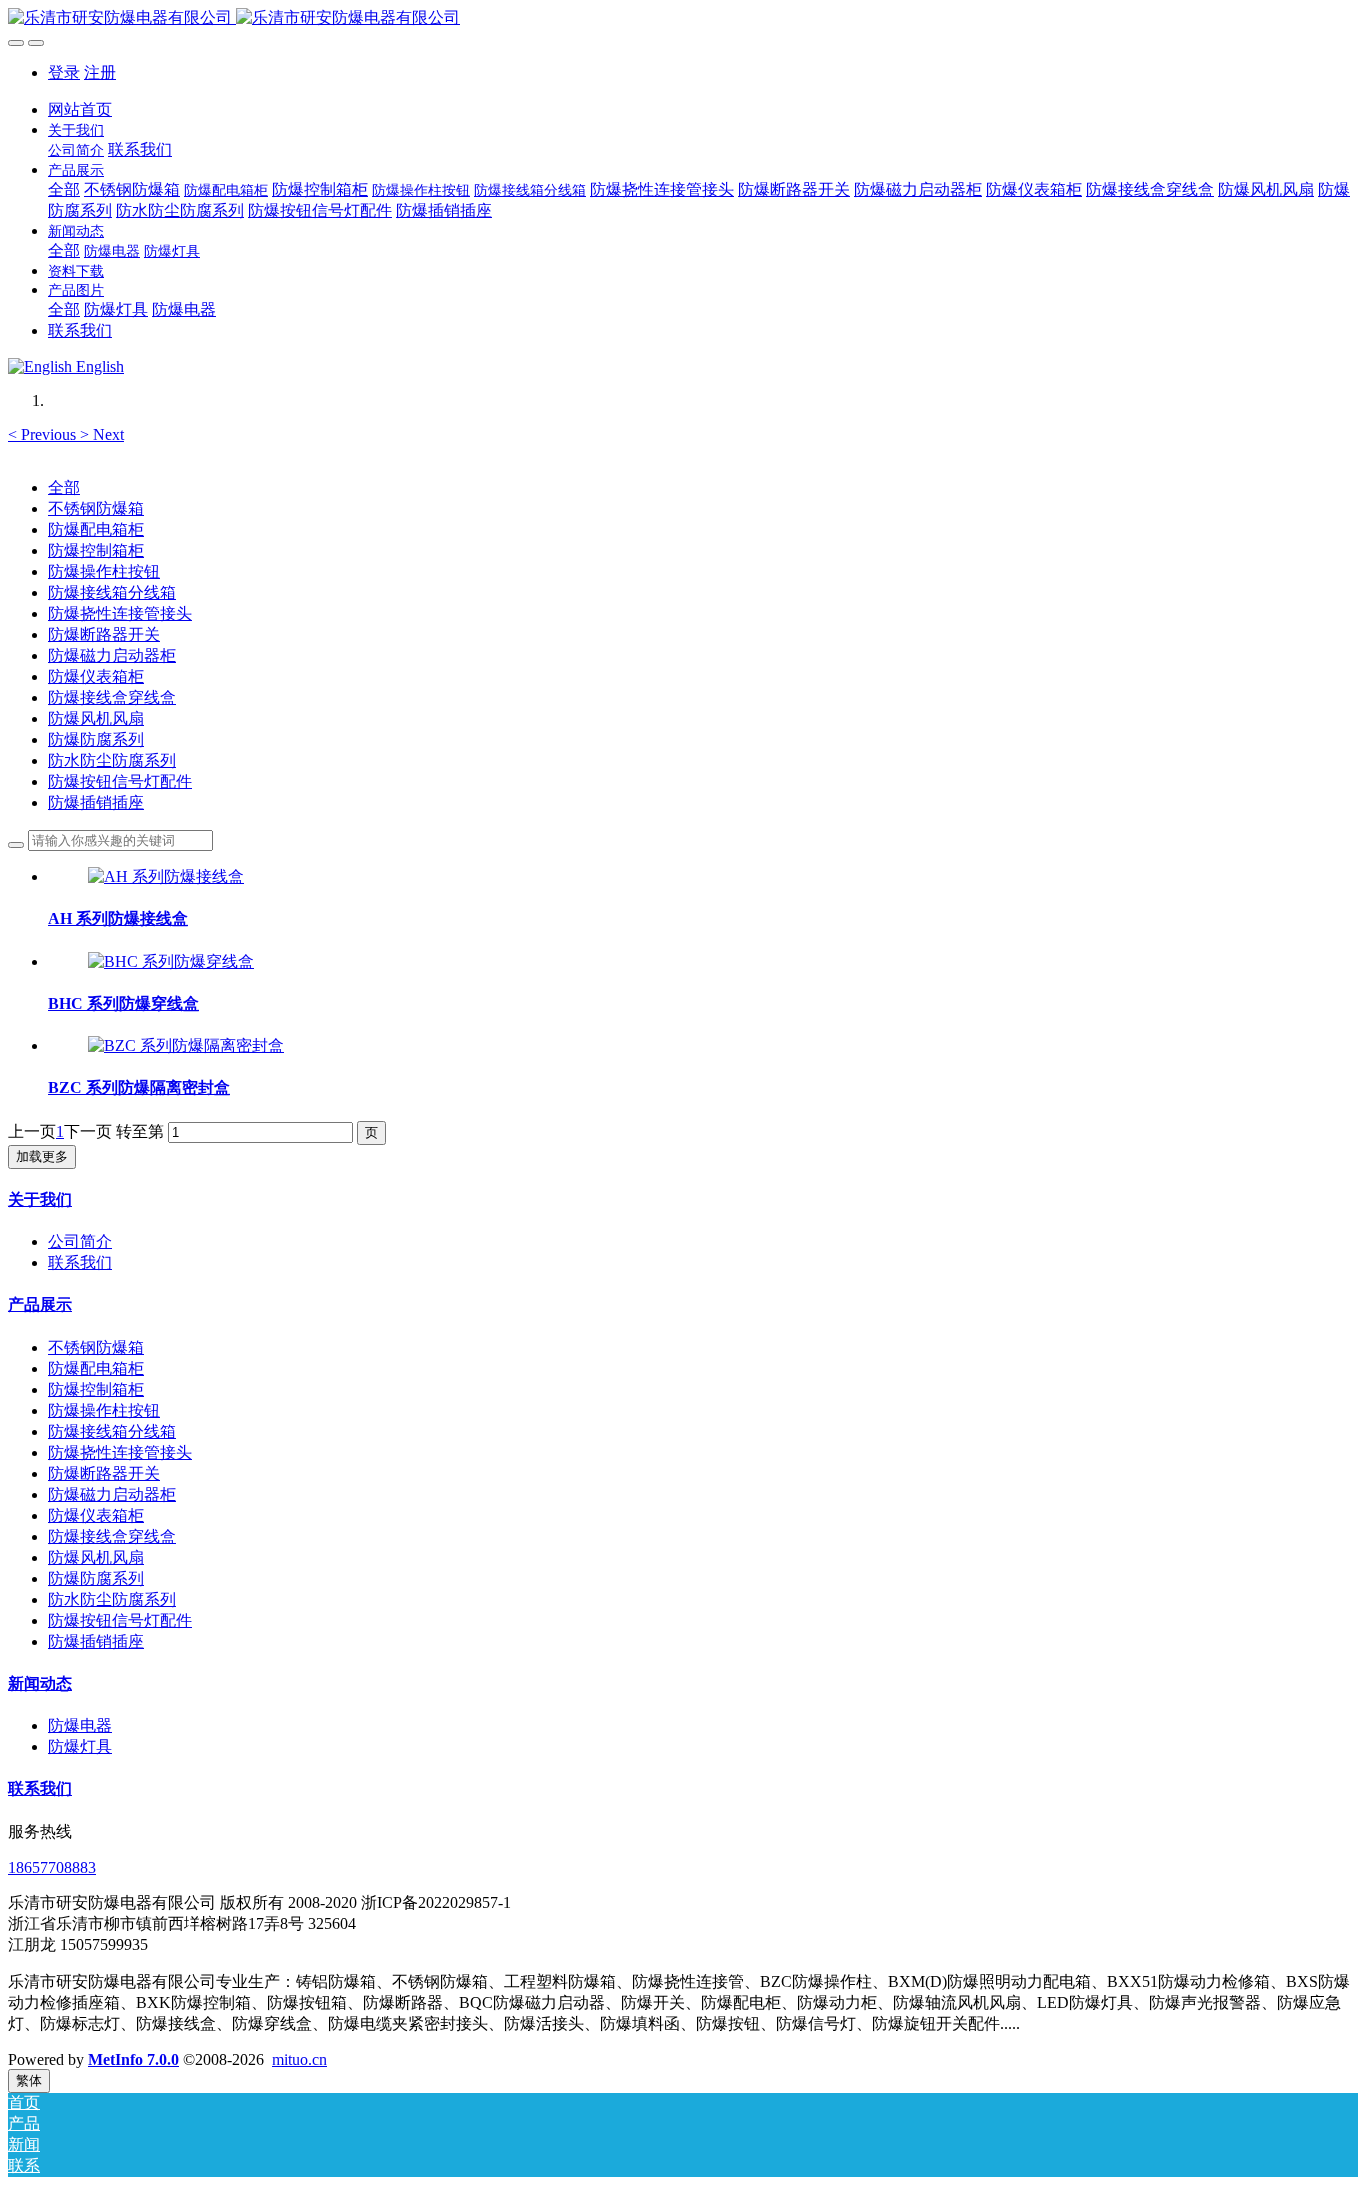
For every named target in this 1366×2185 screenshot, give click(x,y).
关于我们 (40, 1199)
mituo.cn (299, 2059)
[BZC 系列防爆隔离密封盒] (186, 1045)
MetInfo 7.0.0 (133, 2059)
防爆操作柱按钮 (104, 571)
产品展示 (40, 1304)
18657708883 (52, 1867)
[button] (44, 434)
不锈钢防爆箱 (96, 508)
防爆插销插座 (96, 802)
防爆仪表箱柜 (96, 676)
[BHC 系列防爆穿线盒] (171, 961)
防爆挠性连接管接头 (120, 613)
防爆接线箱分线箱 (112, 592)
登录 (64, 72)
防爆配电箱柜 (96, 529)
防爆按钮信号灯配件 (120, 781)
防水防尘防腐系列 (112, 760)
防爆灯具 (80, 1746)
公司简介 (80, 1241)
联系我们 (80, 1262)
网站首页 (80, 109)
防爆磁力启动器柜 (112, 655)
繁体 (29, 2080)
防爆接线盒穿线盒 (112, 697)
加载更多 (42, 1156)
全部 (64, 189)
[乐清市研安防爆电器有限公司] (683, 18)
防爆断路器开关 (104, 634)
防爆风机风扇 (96, 718)
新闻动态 (40, 1683)
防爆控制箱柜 (96, 550)
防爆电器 (80, 1725)
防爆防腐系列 (96, 739)
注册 (100, 72)
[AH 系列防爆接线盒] (166, 876)
